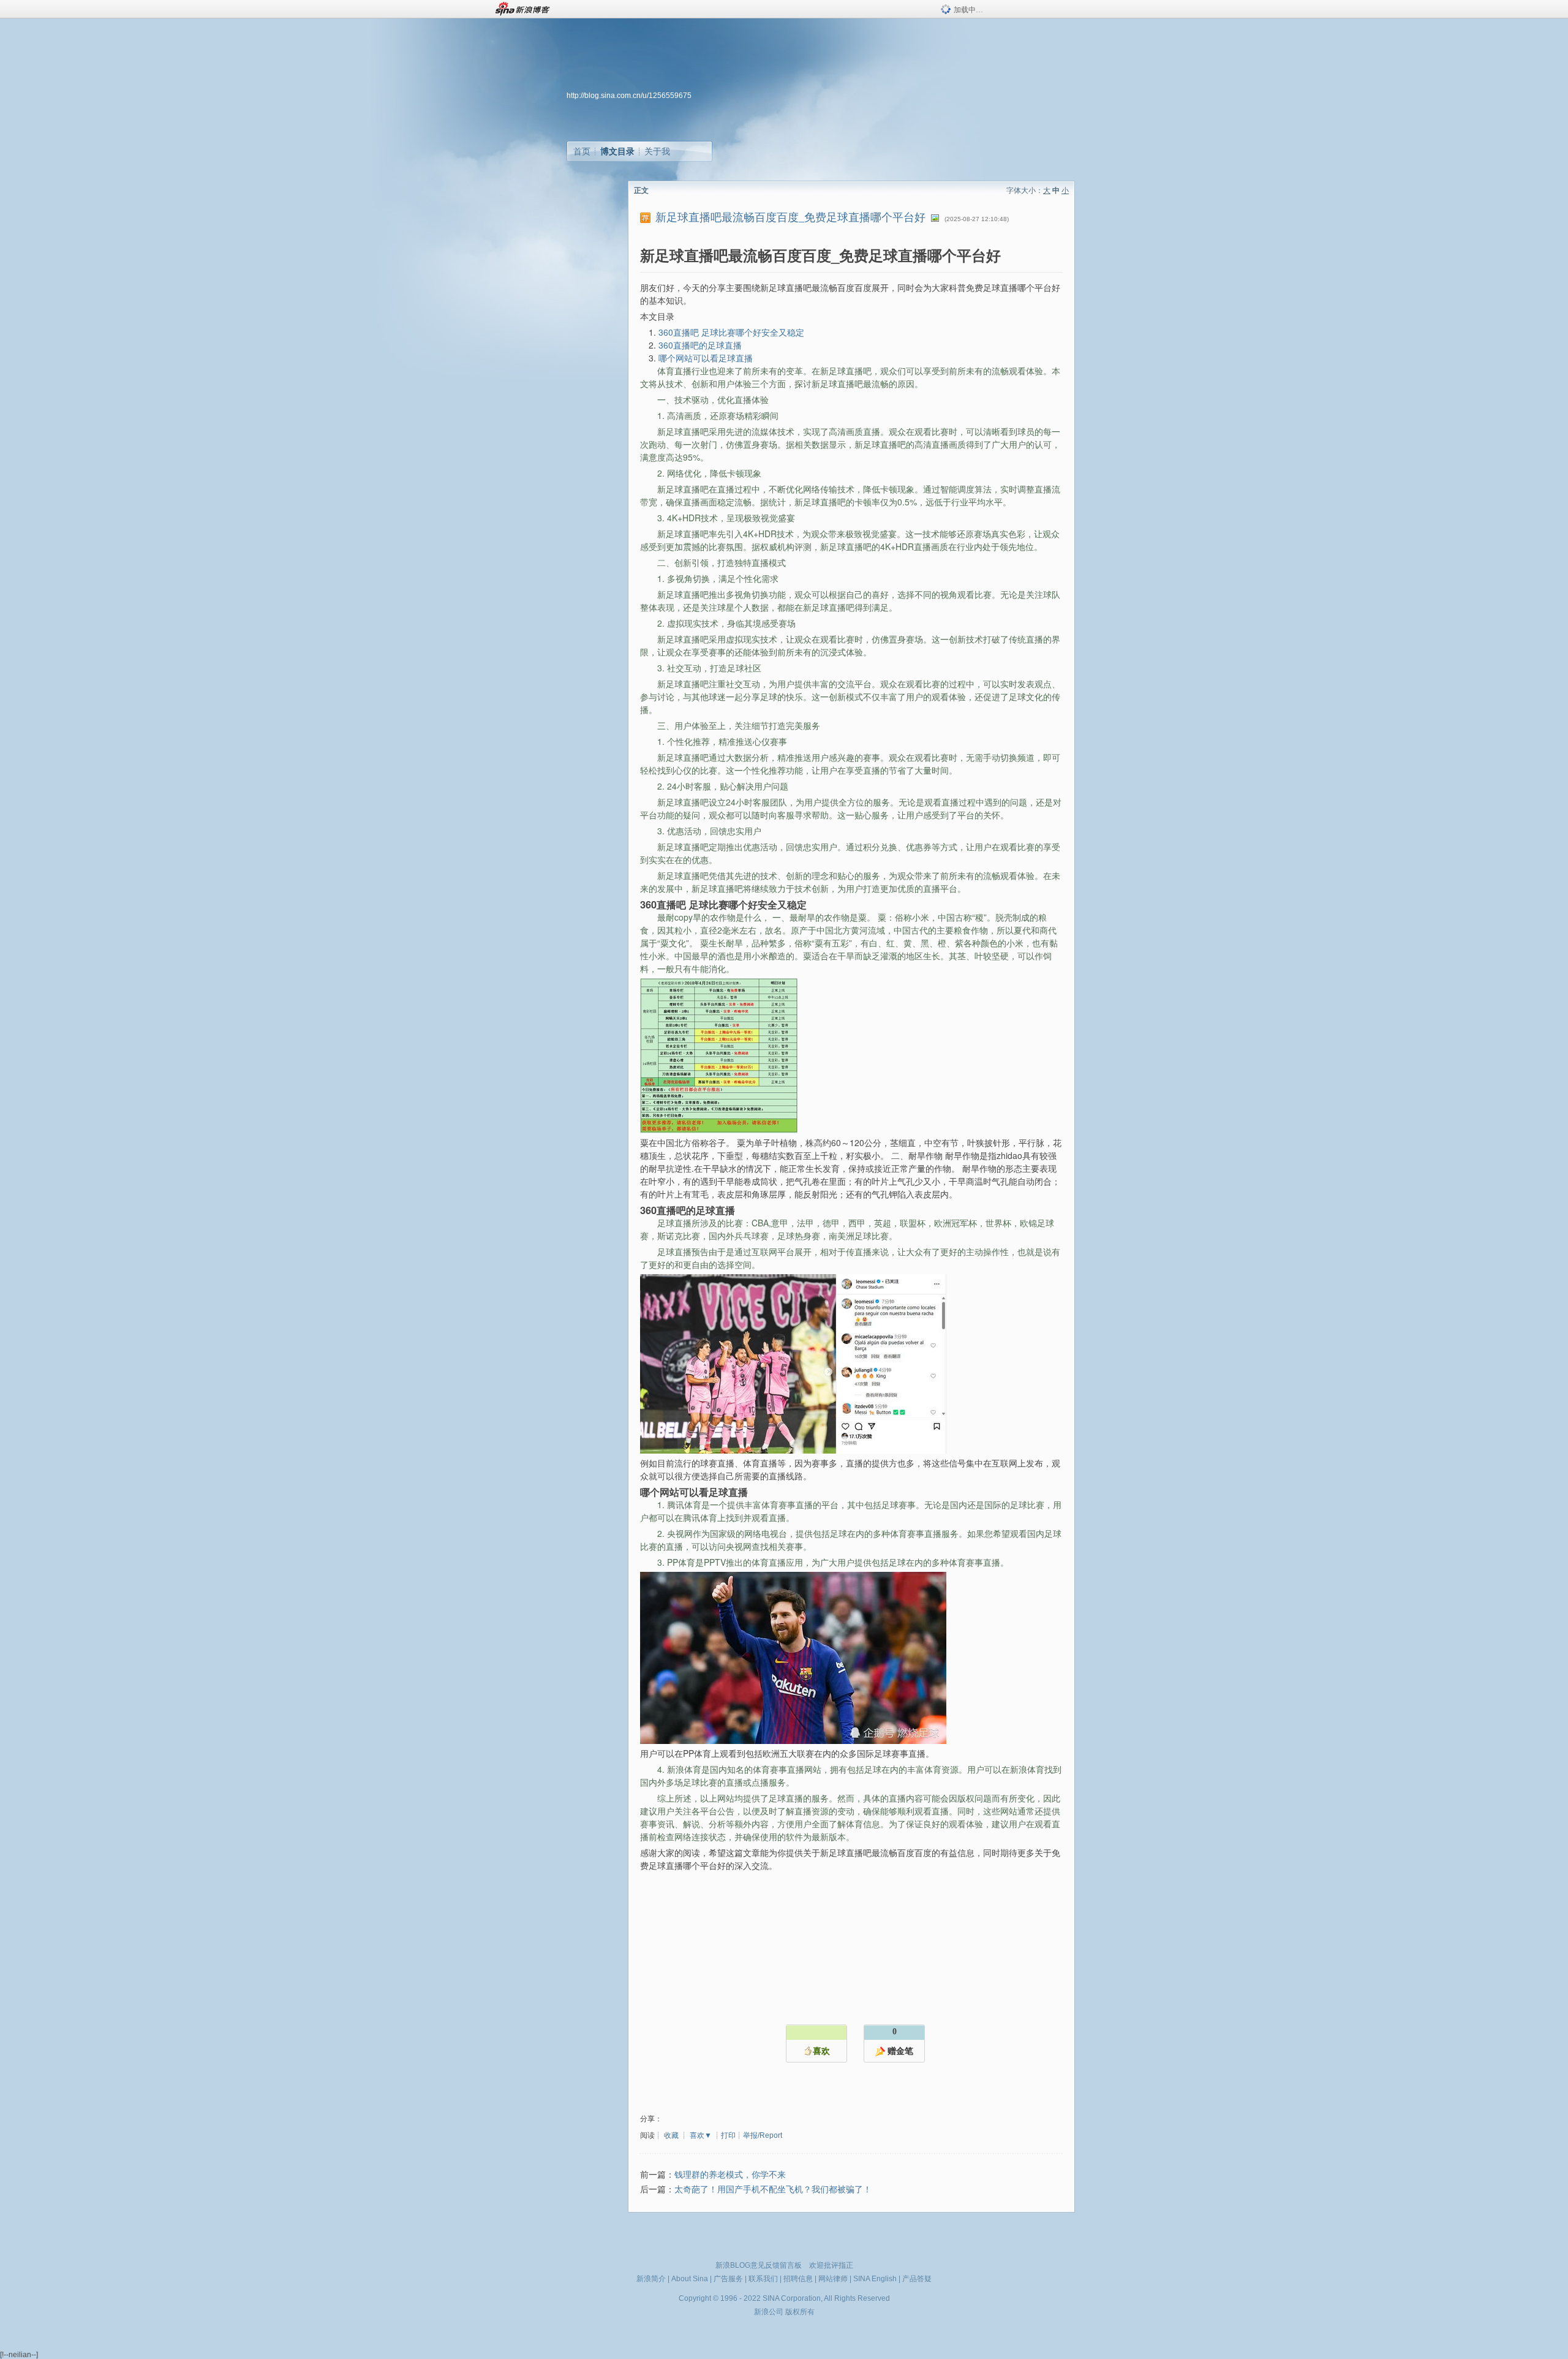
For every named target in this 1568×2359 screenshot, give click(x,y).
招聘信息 (798, 2279)
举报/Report (763, 2135)
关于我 (657, 151)
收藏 (671, 2135)
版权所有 (800, 2312)
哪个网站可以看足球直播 (706, 358)
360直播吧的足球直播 (700, 345)
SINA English (875, 2279)
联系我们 (763, 2279)
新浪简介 (651, 2279)
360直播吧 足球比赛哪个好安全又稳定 (731, 332)
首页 (582, 151)
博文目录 (617, 151)
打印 (728, 2135)
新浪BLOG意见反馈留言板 (759, 2265)
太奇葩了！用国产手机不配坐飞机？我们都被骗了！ (773, 2190)
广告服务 (728, 2279)
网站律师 (833, 2279)
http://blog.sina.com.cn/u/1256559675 (629, 96)
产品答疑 (917, 2279)
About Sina (690, 2279)
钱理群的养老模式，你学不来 (730, 2175)
